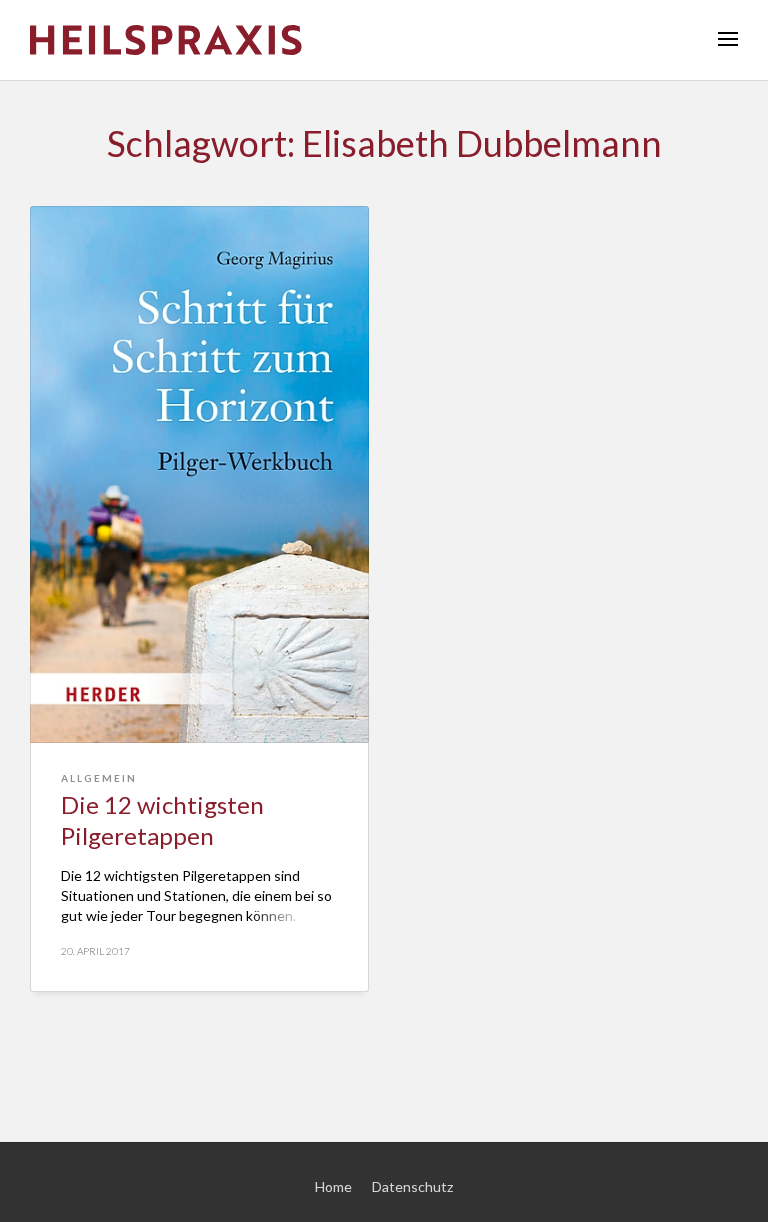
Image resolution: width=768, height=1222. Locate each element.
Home (333, 1186)
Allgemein (99, 778)
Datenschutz (412, 1186)
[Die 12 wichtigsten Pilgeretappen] (199, 474)
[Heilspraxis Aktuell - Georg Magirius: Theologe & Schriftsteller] (384, 40)
